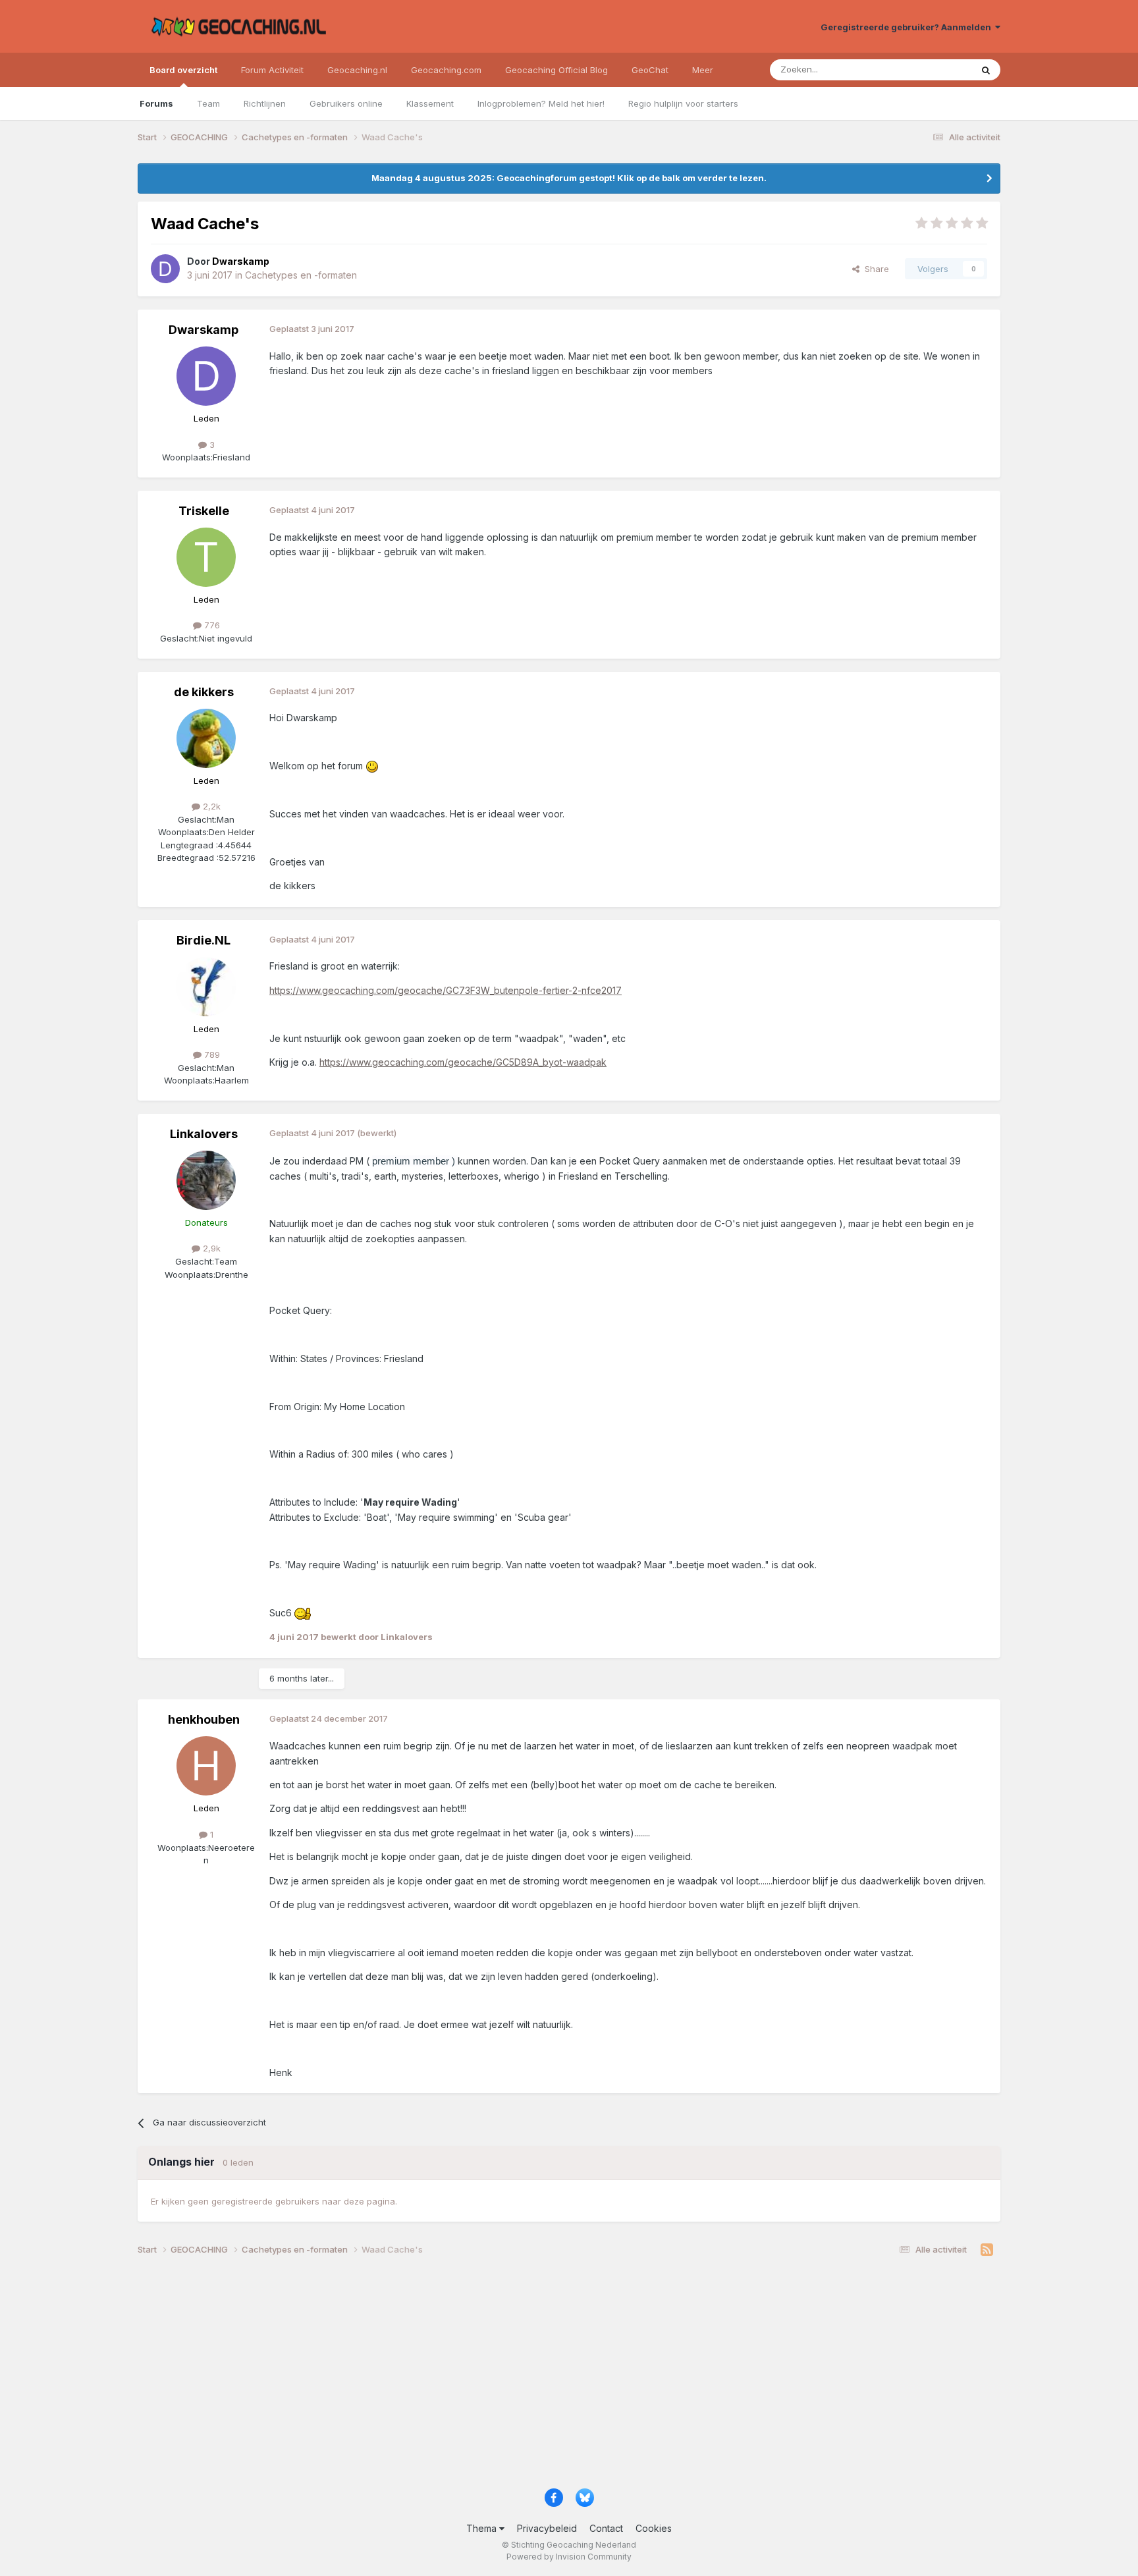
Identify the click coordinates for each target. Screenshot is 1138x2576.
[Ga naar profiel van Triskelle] (206, 557)
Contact (606, 2528)
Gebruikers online (346, 103)
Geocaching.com (446, 70)
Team (208, 103)
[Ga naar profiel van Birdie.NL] (206, 987)
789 (211, 1055)
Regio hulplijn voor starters (683, 103)
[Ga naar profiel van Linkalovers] (206, 1180)
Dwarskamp (203, 330)
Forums (156, 103)
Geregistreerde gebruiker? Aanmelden (908, 27)
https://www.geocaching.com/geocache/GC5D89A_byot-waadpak (463, 1062)
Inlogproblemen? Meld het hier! (541, 103)
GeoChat (650, 70)
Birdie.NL (203, 940)
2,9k (210, 1248)
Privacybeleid (547, 2528)
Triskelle (204, 511)
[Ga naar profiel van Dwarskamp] (165, 269)
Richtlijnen (265, 103)
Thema (483, 2528)
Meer (703, 70)
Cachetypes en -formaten (301, 275)
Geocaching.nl (357, 70)
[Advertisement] (533, 2377)
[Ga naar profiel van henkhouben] (206, 1766)
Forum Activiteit (272, 70)
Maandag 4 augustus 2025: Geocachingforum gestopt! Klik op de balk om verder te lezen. (569, 178)
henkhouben (204, 1719)
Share (874, 269)
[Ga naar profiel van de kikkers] (206, 738)
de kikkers (204, 692)
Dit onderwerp (926, 69)
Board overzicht (183, 70)
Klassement (430, 103)
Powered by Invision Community (569, 2557)
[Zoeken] (986, 70)
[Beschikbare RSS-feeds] (987, 2250)
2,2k (210, 806)
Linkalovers (204, 1134)
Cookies (654, 2528)
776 (211, 625)
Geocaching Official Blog (556, 70)
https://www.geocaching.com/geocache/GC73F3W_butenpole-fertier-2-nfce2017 (446, 990)
